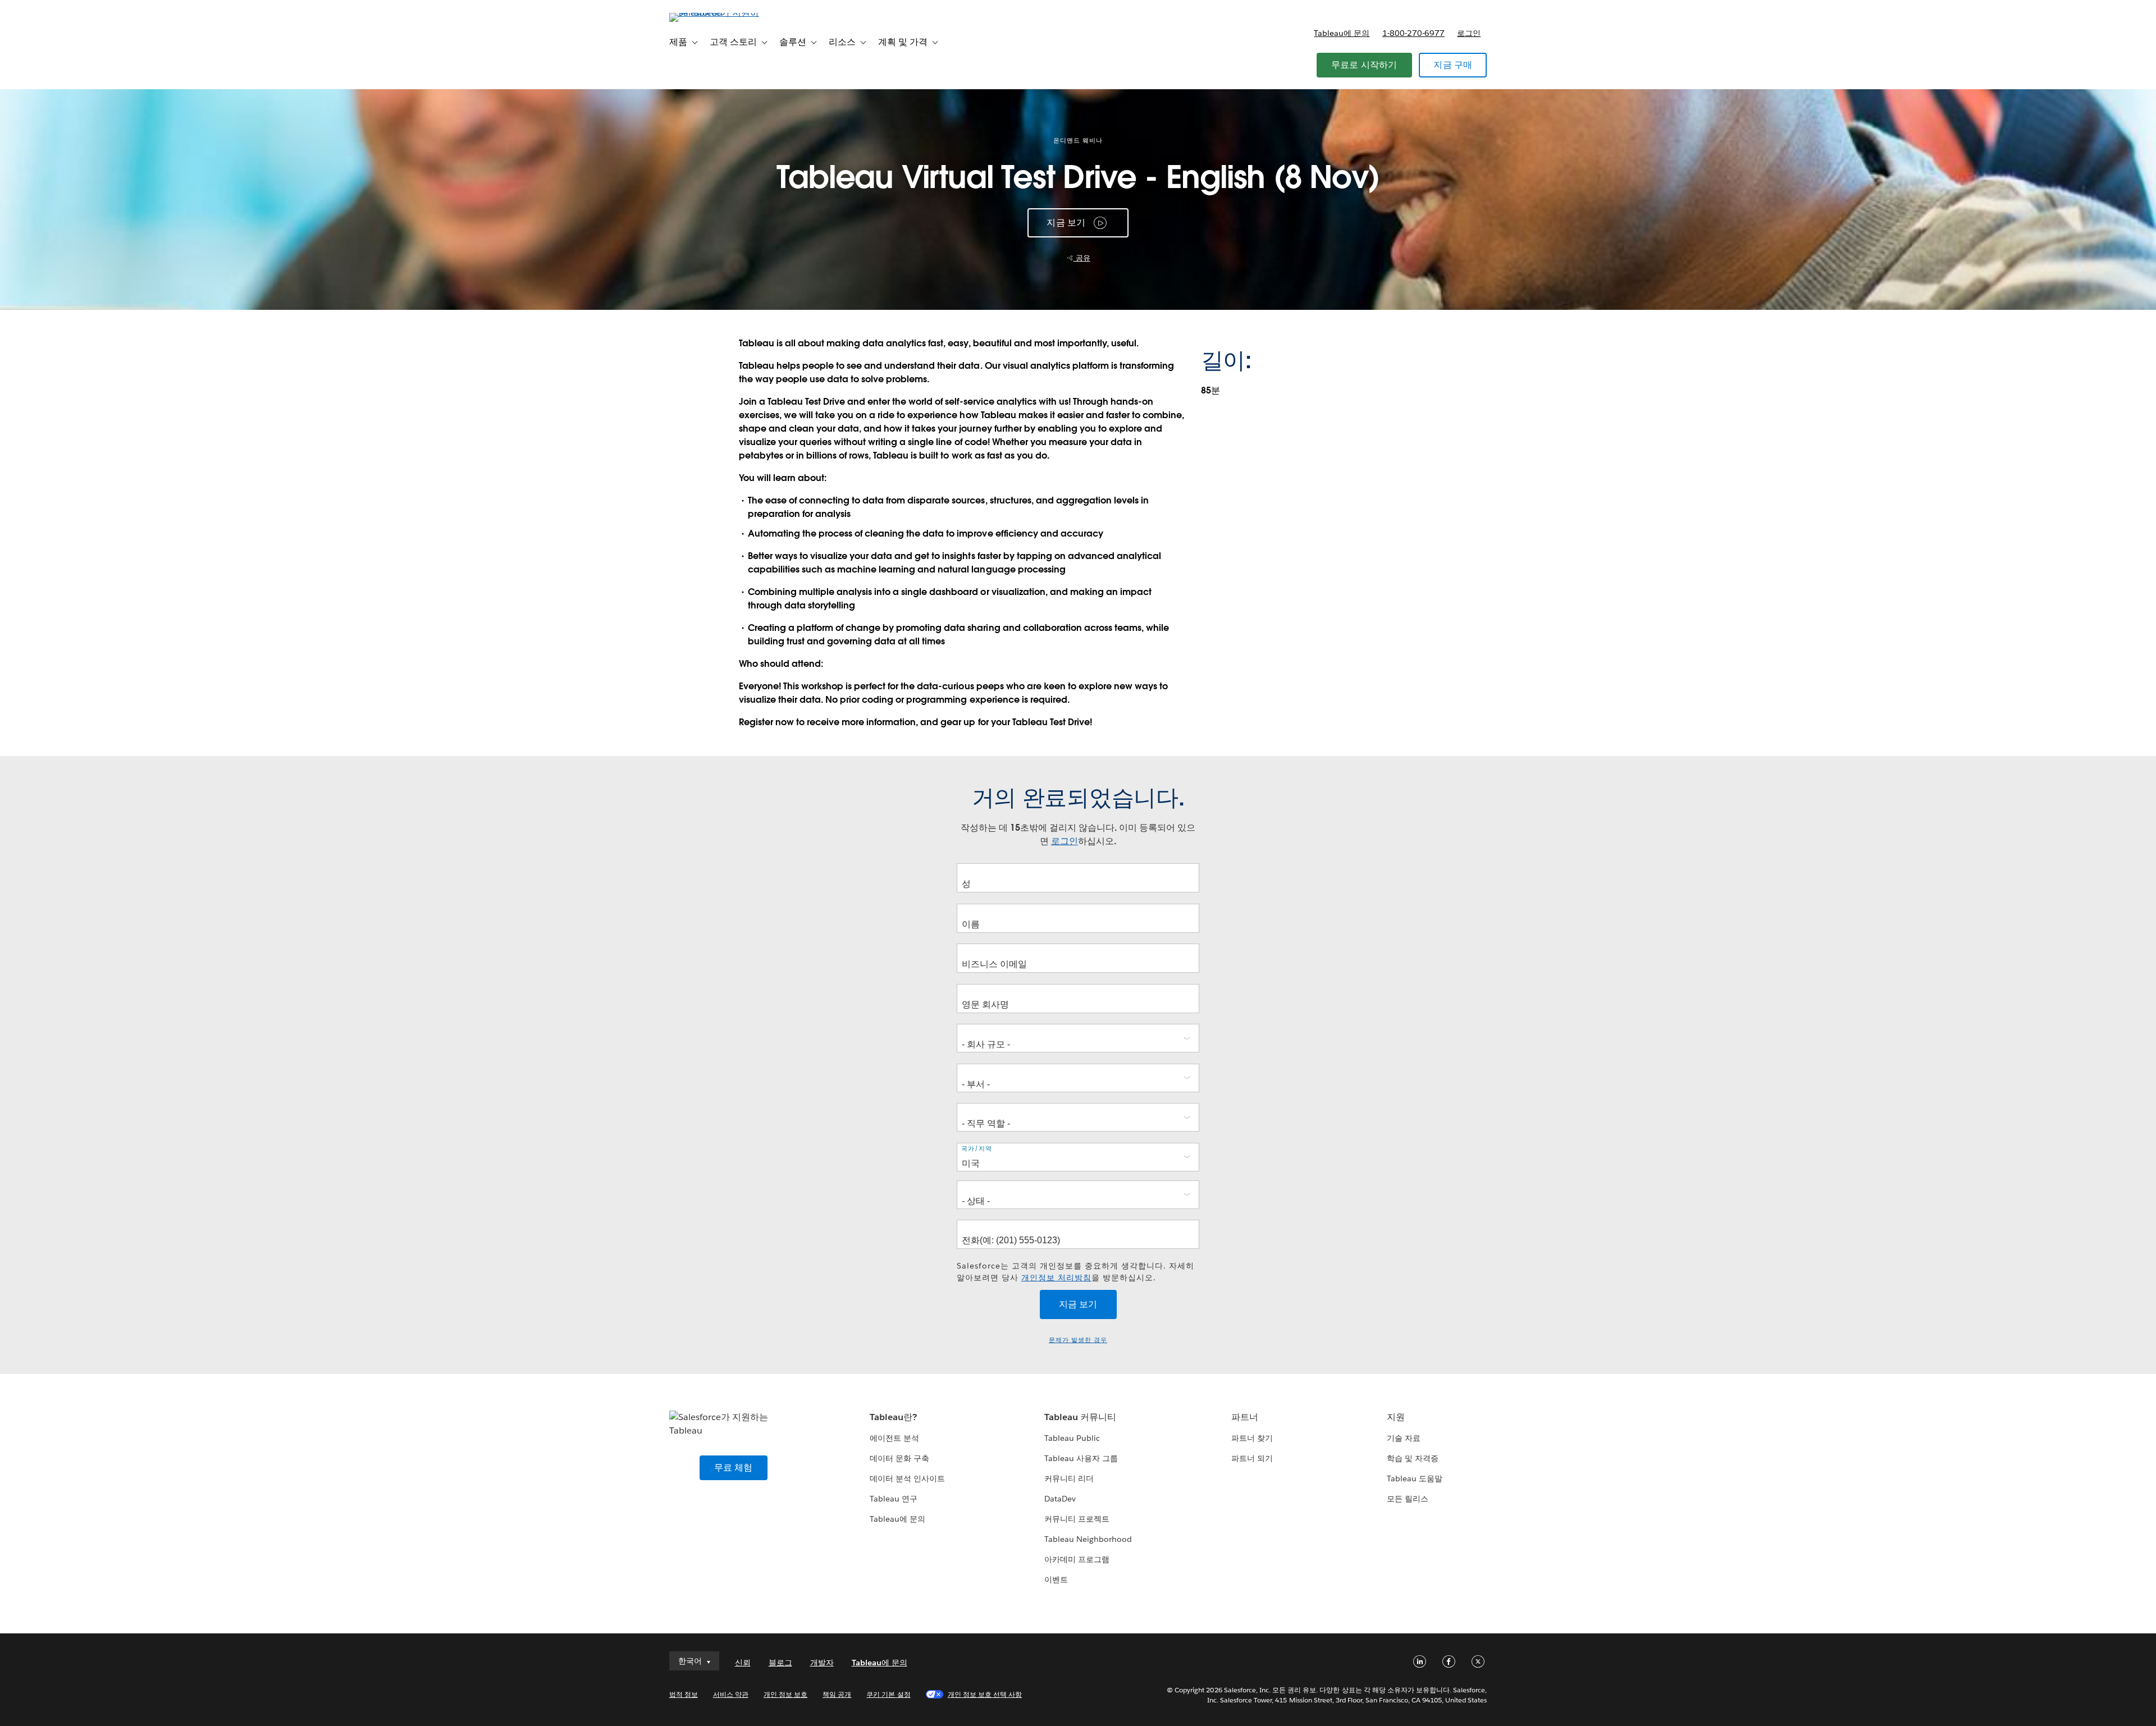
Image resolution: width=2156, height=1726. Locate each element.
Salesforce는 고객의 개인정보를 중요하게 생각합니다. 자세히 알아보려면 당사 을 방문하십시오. (1075, 1272)
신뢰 (743, 1663)
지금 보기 (1066, 223)
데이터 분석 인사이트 (907, 1478)
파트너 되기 (1252, 1458)
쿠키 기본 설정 (888, 1694)
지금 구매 (1453, 65)
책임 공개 (837, 1694)
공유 (1082, 258)
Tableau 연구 (894, 1499)
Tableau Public (1072, 1438)
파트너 (1245, 1417)
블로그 (780, 1663)
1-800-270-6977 (1413, 33)
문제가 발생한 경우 (1078, 1340)
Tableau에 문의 (1342, 33)
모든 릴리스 (1408, 1499)
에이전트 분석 (894, 1438)
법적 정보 (684, 1694)
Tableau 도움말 (1415, 1478)
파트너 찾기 (1252, 1438)
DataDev (1060, 1499)
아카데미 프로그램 (1077, 1559)
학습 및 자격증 (1413, 1458)
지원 (1396, 1417)
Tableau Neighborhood (1088, 1539)
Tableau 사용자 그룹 (1081, 1458)
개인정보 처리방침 (1056, 1278)
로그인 (1469, 33)
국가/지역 (977, 1149)
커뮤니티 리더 (1069, 1478)
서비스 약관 (731, 1694)
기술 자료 (1404, 1438)
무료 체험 (734, 1468)
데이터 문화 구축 (899, 1458)
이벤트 (1056, 1580)
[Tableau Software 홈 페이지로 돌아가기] (717, 13)
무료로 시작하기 (1364, 65)
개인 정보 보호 (785, 1694)
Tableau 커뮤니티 (1080, 1417)
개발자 (822, 1663)
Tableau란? (893, 1417)
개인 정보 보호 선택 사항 (985, 1694)
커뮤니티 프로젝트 (1077, 1519)
